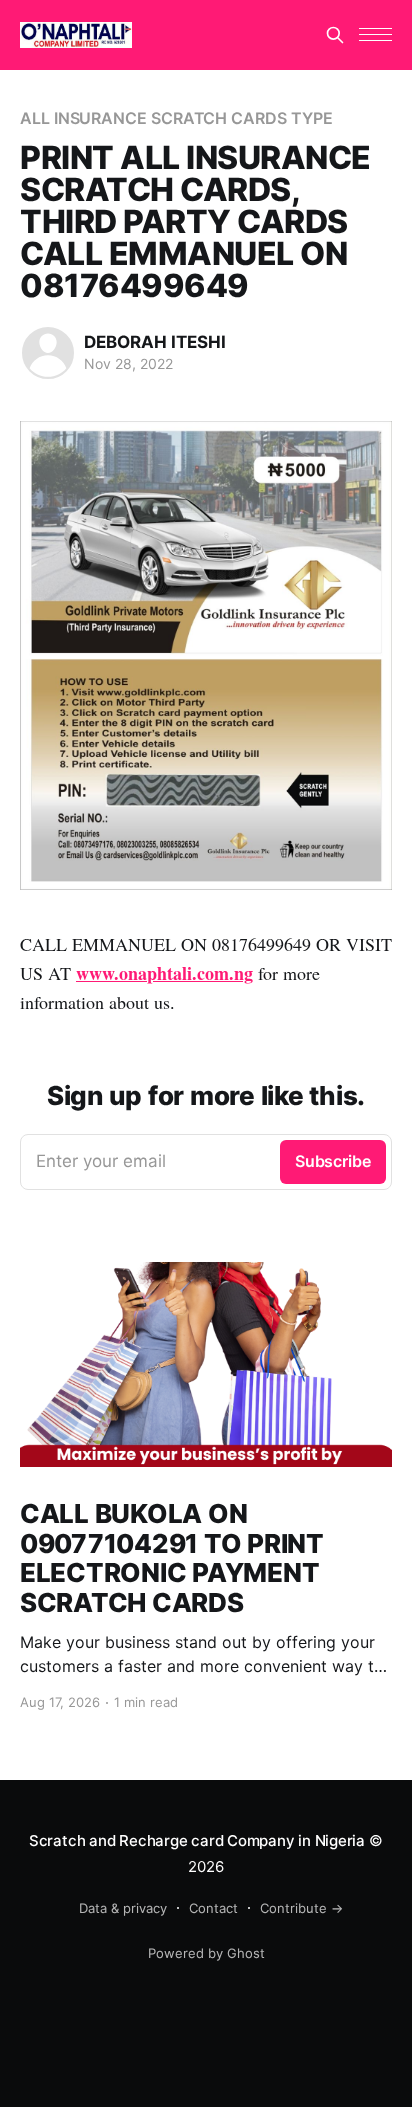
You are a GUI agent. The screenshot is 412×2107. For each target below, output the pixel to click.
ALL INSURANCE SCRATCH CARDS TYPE (176, 118)
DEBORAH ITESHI (155, 342)
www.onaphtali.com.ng (164, 973)
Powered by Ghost (206, 1953)
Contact (213, 1908)
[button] (375, 34)
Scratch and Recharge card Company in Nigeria (197, 1840)
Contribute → (301, 1908)
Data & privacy (123, 1908)
